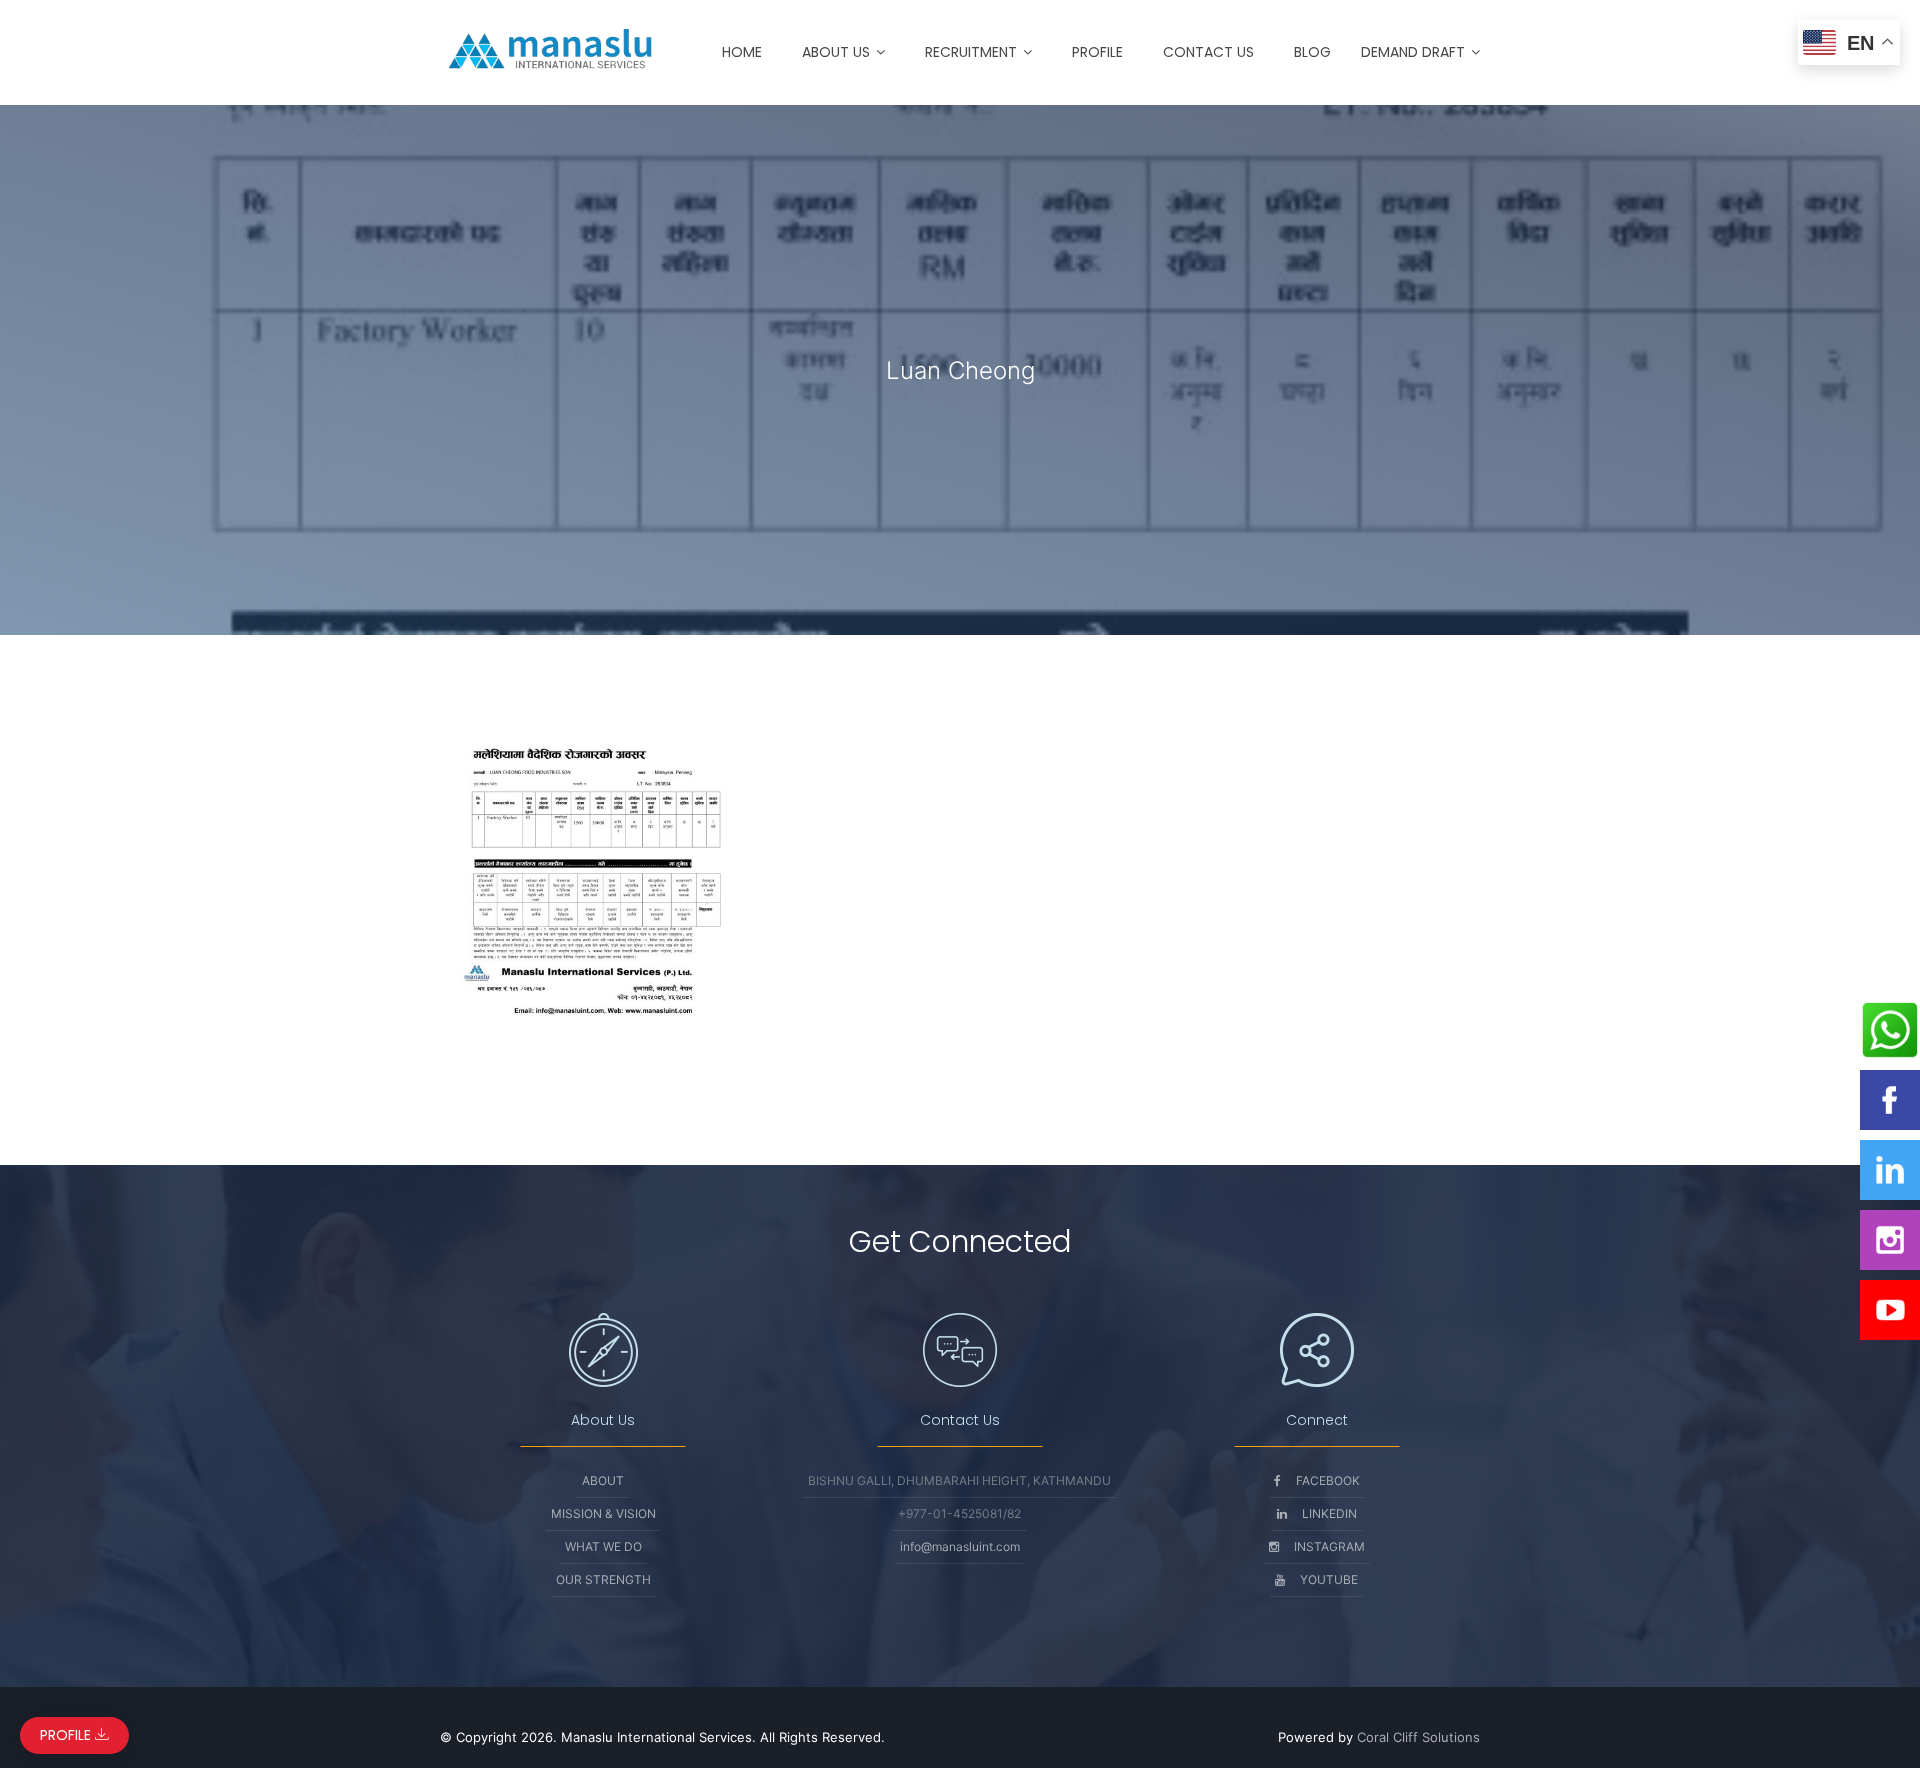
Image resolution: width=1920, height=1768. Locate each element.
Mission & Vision (603, 1513)
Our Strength (603, 1579)
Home (742, 52)
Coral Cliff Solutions (1418, 1737)
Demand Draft (1413, 52)
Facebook (1328, 1480)
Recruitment (971, 52)
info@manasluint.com (960, 1546)
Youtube (1329, 1579)
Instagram (1329, 1546)
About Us (836, 52)
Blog (1312, 52)
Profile (1097, 52)
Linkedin (1329, 1513)
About (603, 1480)
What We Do (603, 1546)
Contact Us (1208, 52)
